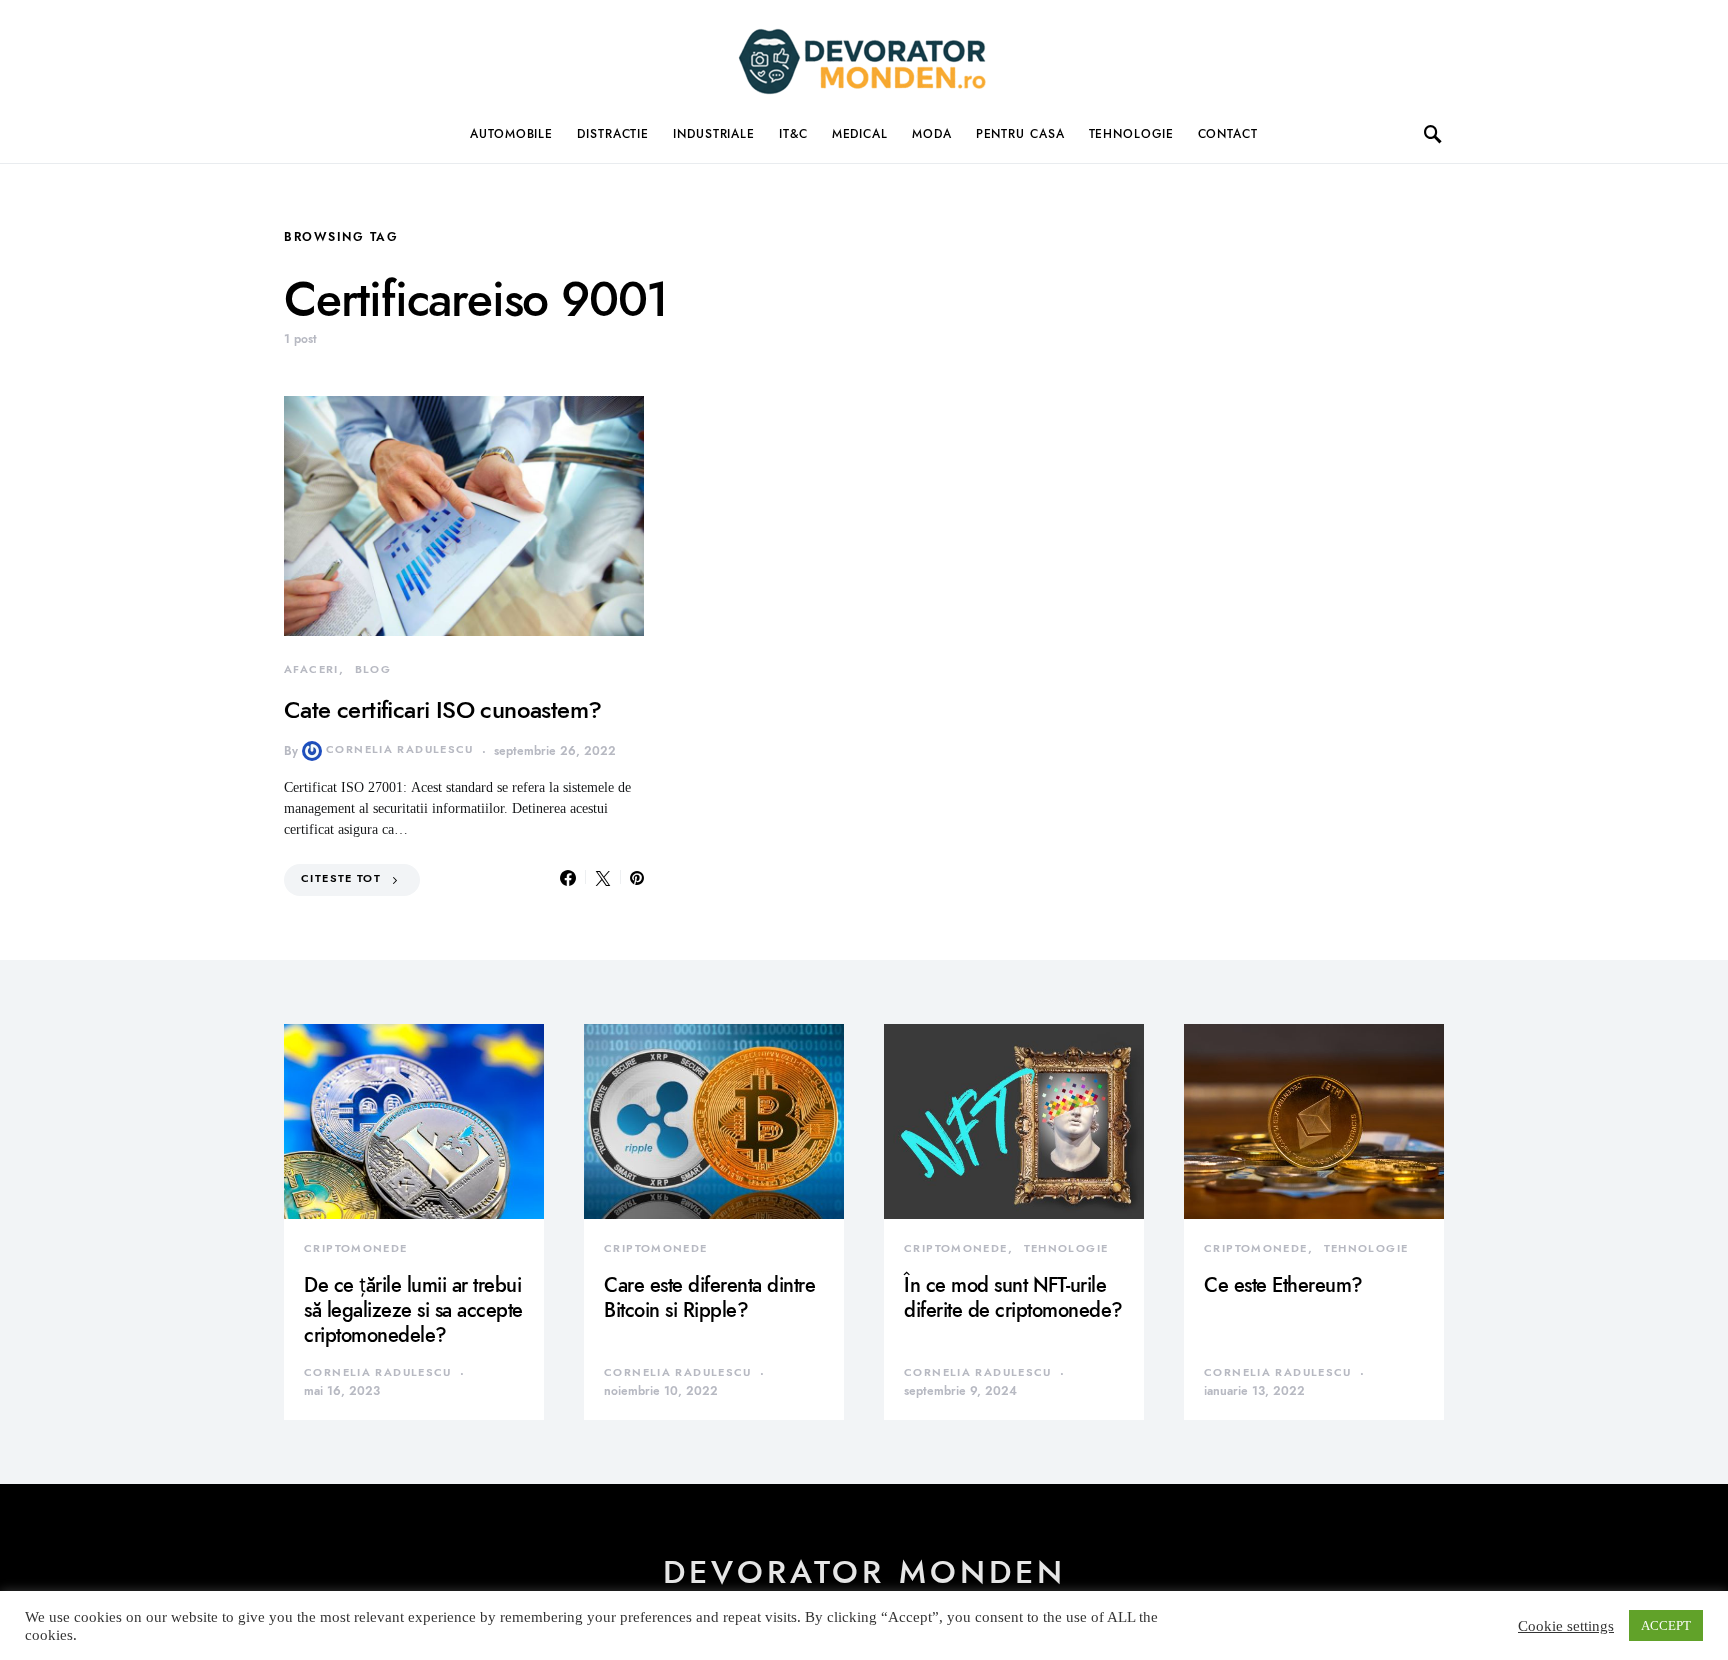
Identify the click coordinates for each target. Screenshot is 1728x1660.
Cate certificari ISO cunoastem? (442, 709)
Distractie (613, 134)
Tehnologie (1131, 134)
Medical (860, 134)
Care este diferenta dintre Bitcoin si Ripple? (709, 1297)
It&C (793, 134)
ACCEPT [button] (1666, 1625)
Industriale (714, 134)
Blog (373, 669)
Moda (932, 134)
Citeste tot (341, 878)
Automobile (511, 134)
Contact (1228, 134)
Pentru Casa (1020, 134)
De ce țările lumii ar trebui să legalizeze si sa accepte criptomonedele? (413, 1310)
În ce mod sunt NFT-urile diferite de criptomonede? (1013, 1297)
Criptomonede (356, 1248)
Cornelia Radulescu (400, 749)
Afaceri (311, 669)
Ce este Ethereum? (1283, 1285)
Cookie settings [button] (1566, 1626)
